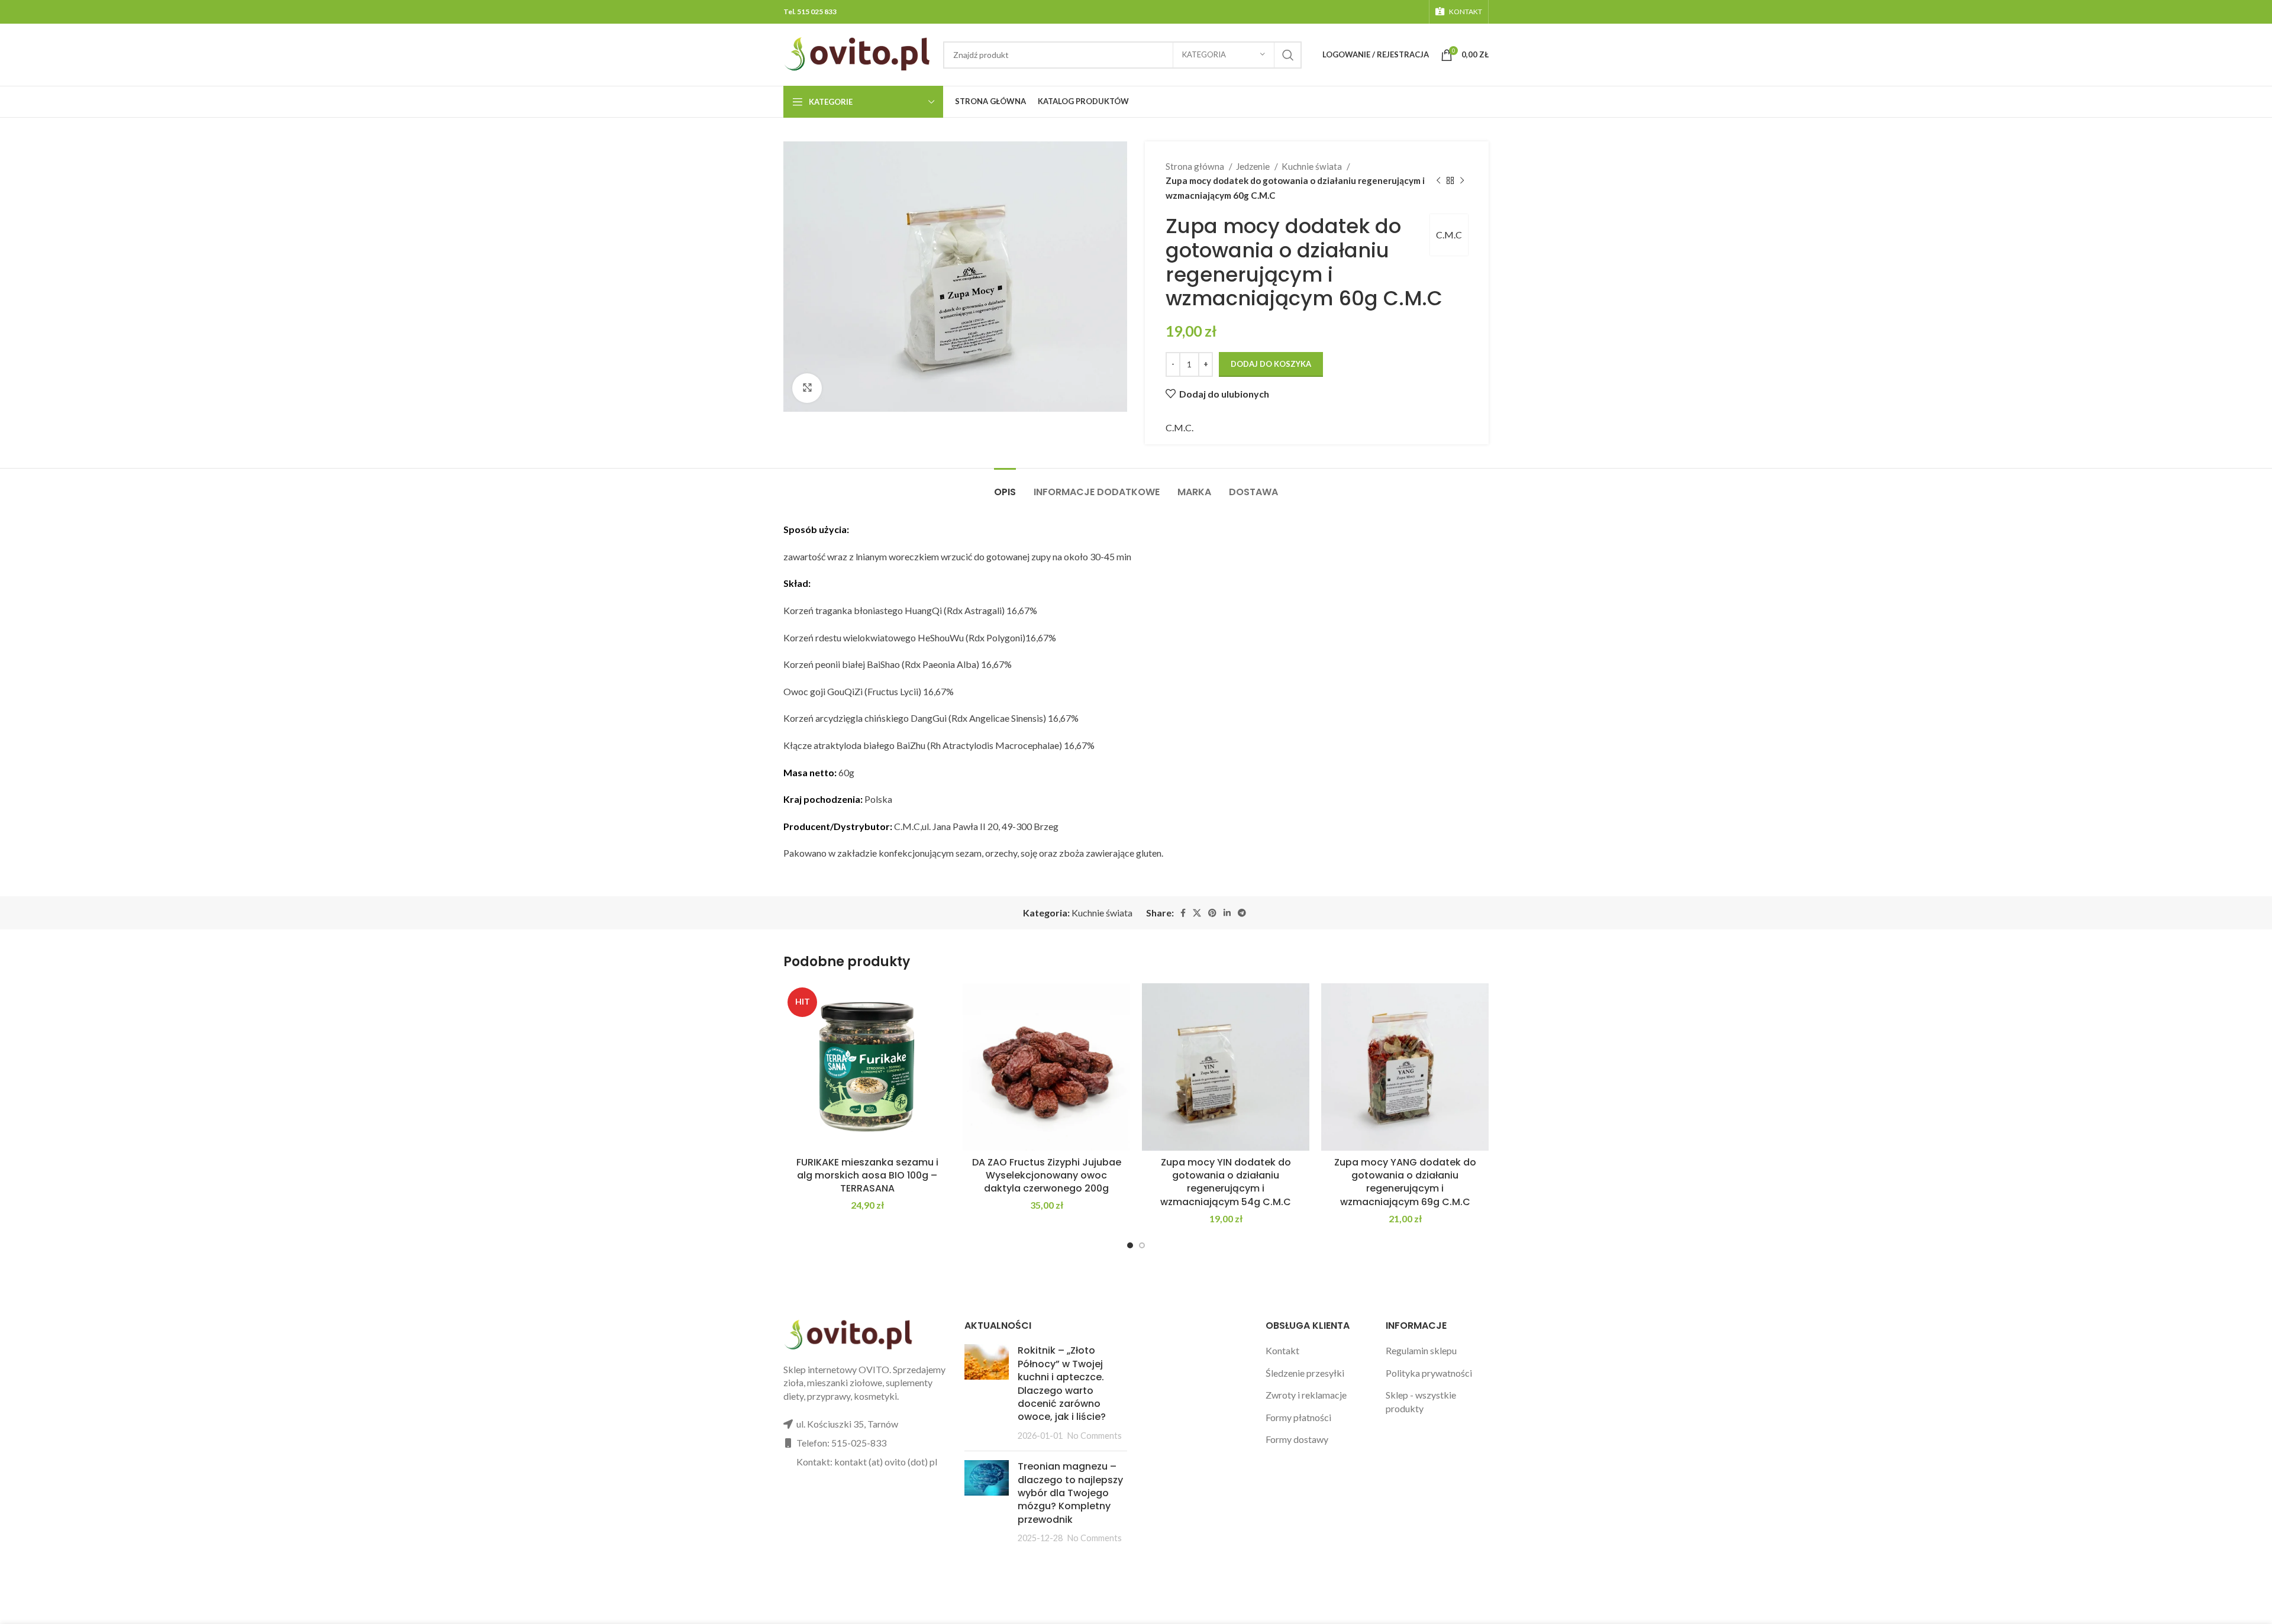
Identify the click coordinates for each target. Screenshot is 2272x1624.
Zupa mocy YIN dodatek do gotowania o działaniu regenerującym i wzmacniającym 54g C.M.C (1226, 1182)
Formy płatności (1298, 1417)
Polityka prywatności (1429, 1373)
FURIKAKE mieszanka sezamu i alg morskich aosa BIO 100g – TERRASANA (867, 1176)
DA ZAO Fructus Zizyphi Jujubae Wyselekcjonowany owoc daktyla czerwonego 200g (1047, 1176)
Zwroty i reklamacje (1306, 1395)
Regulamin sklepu (1421, 1350)
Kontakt (1282, 1350)
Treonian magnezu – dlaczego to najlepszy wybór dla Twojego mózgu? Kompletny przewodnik (1070, 1493)
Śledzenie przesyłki (1305, 1373)
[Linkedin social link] (1227, 913)
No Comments (1095, 1436)
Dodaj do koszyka (1271, 364)
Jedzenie (1254, 166)
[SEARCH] (1288, 55)
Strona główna (1196, 166)
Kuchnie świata (1313, 166)
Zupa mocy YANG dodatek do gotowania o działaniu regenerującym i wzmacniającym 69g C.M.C (1405, 1182)
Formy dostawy (1297, 1439)
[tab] (1005, 486)
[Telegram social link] (1242, 913)
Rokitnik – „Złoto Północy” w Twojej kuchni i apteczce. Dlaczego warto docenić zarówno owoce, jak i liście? (1062, 1384)
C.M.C (1449, 235)
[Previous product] (1438, 180)
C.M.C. (1179, 427)
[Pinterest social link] (1212, 913)
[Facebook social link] (1183, 913)
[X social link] (1197, 913)
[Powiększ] (807, 388)
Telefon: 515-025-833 (841, 1443)
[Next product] (1462, 180)
